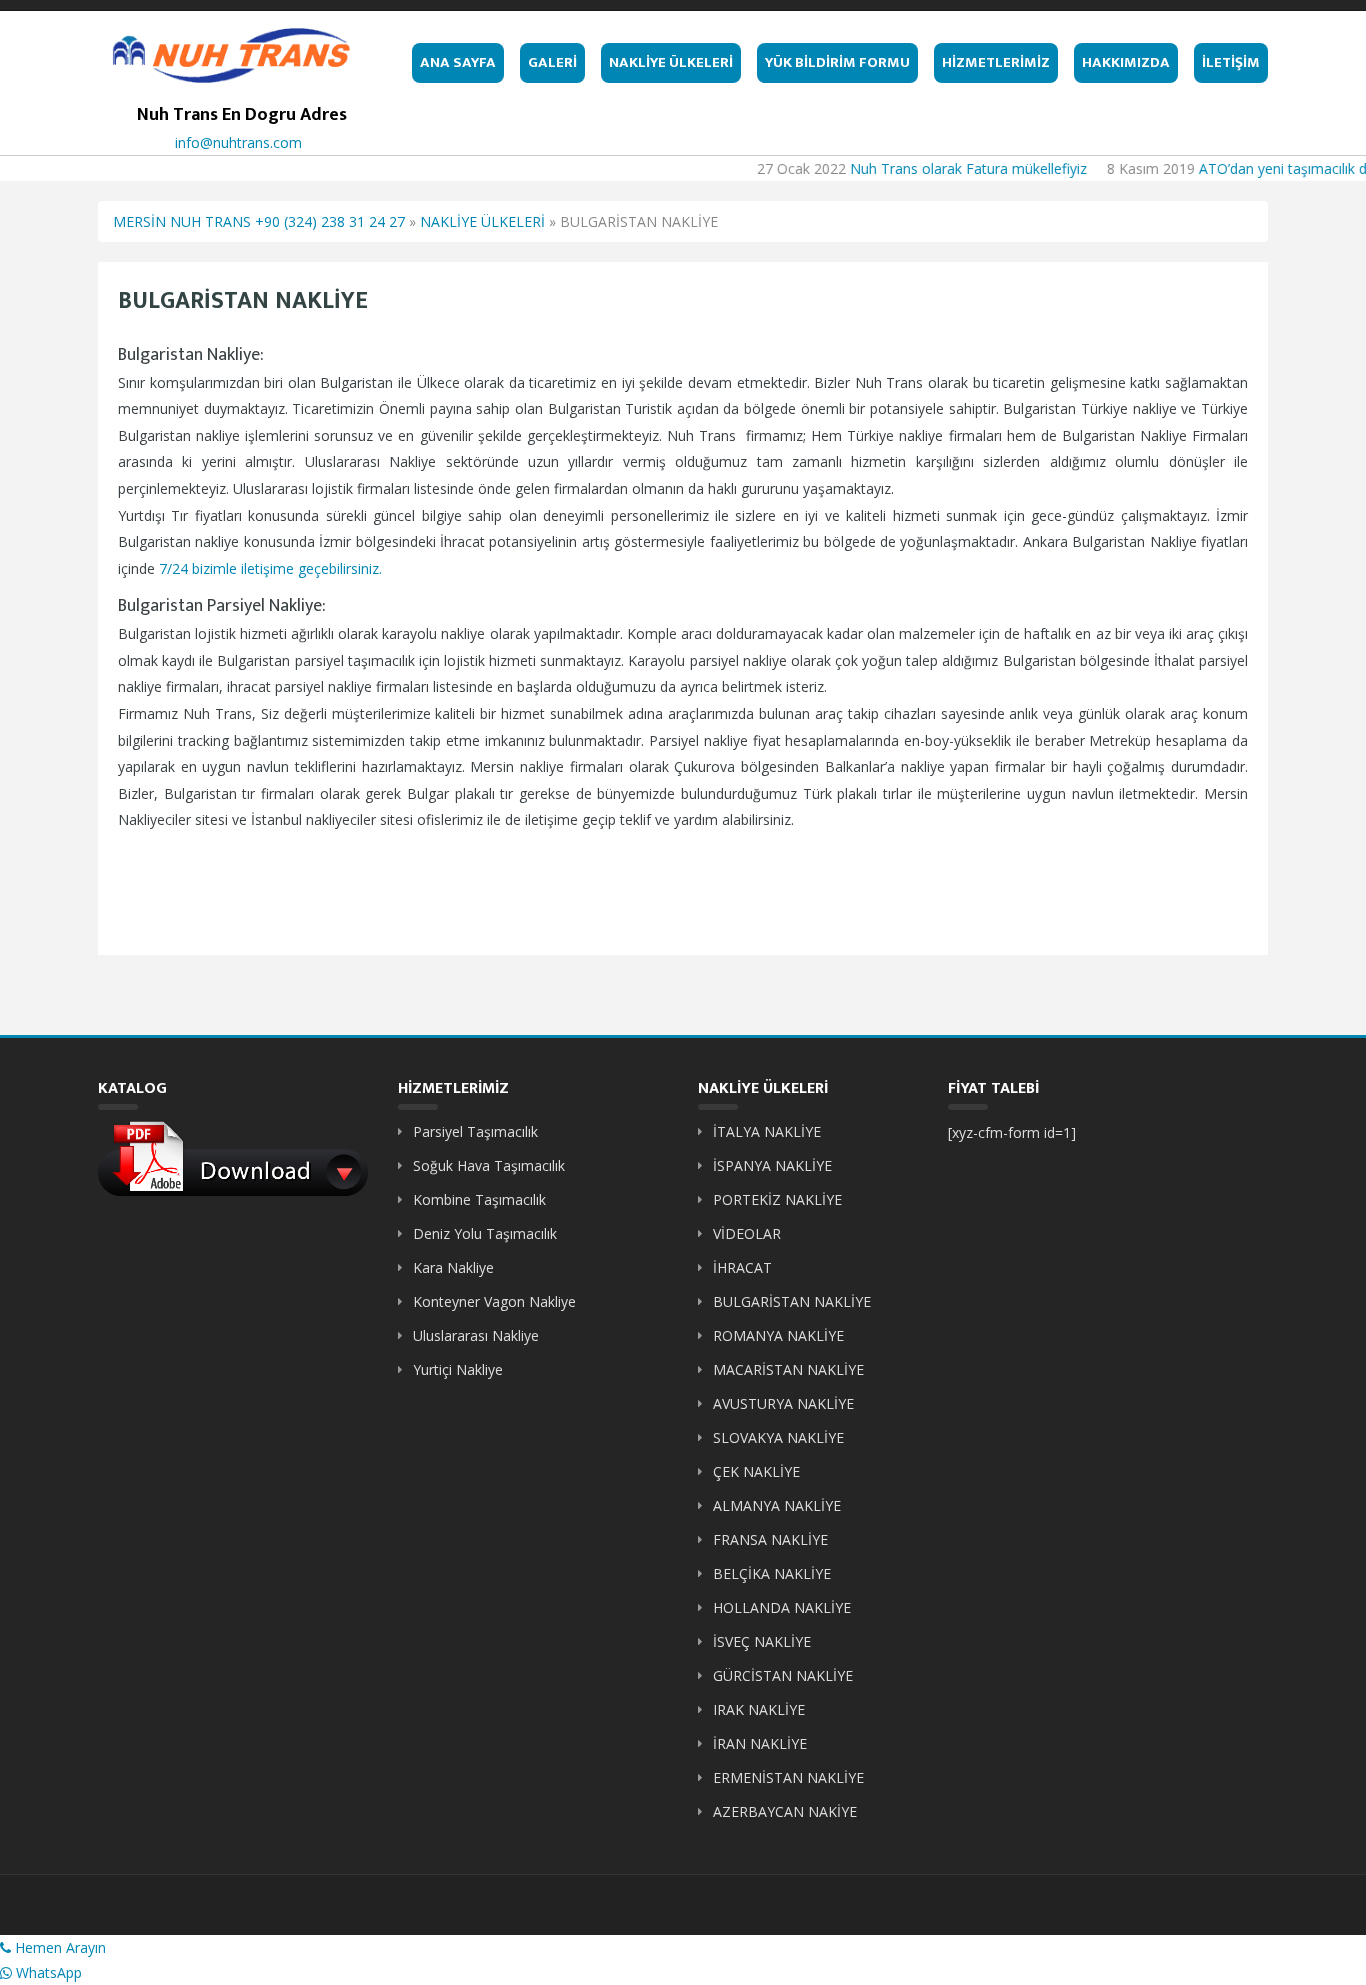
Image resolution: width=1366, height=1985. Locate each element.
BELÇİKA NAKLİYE (772, 1573)
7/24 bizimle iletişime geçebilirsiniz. (270, 568)
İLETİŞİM (1231, 62)
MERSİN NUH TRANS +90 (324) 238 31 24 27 (259, 221)
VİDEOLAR (747, 1233)
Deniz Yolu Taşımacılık (485, 1233)
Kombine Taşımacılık (479, 1199)
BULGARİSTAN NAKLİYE (792, 1301)
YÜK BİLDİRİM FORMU (837, 62)
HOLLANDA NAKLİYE (782, 1607)
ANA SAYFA (458, 62)
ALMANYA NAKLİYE (777, 1505)
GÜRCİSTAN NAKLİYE (783, 1675)
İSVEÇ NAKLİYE (762, 1641)
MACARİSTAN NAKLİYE (788, 1369)
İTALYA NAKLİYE (767, 1131)
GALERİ (552, 62)
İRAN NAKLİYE (760, 1743)
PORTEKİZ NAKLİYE (777, 1199)
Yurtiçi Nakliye (458, 1369)
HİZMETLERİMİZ (996, 62)
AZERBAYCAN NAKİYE (785, 1811)
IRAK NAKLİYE (759, 1709)
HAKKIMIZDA (1126, 62)
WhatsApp (47, 1972)
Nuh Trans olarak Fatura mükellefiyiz (945, 168)
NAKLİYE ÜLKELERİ (671, 62)
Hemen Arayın (58, 1947)
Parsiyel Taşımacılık (475, 1131)
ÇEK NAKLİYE (756, 1471)
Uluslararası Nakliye (476, 1335)
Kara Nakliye (453, 1267)
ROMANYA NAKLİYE (778, 1335)
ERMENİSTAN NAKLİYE (788, 1777)
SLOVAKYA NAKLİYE (778, 1437)
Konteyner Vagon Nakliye (494, 1301)
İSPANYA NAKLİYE (772, 1165)
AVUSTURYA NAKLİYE (783, 1403)
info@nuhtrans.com (238, 142)
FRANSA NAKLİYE (770, 1539)
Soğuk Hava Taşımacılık (489, 1165)
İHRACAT (742, 1267)
